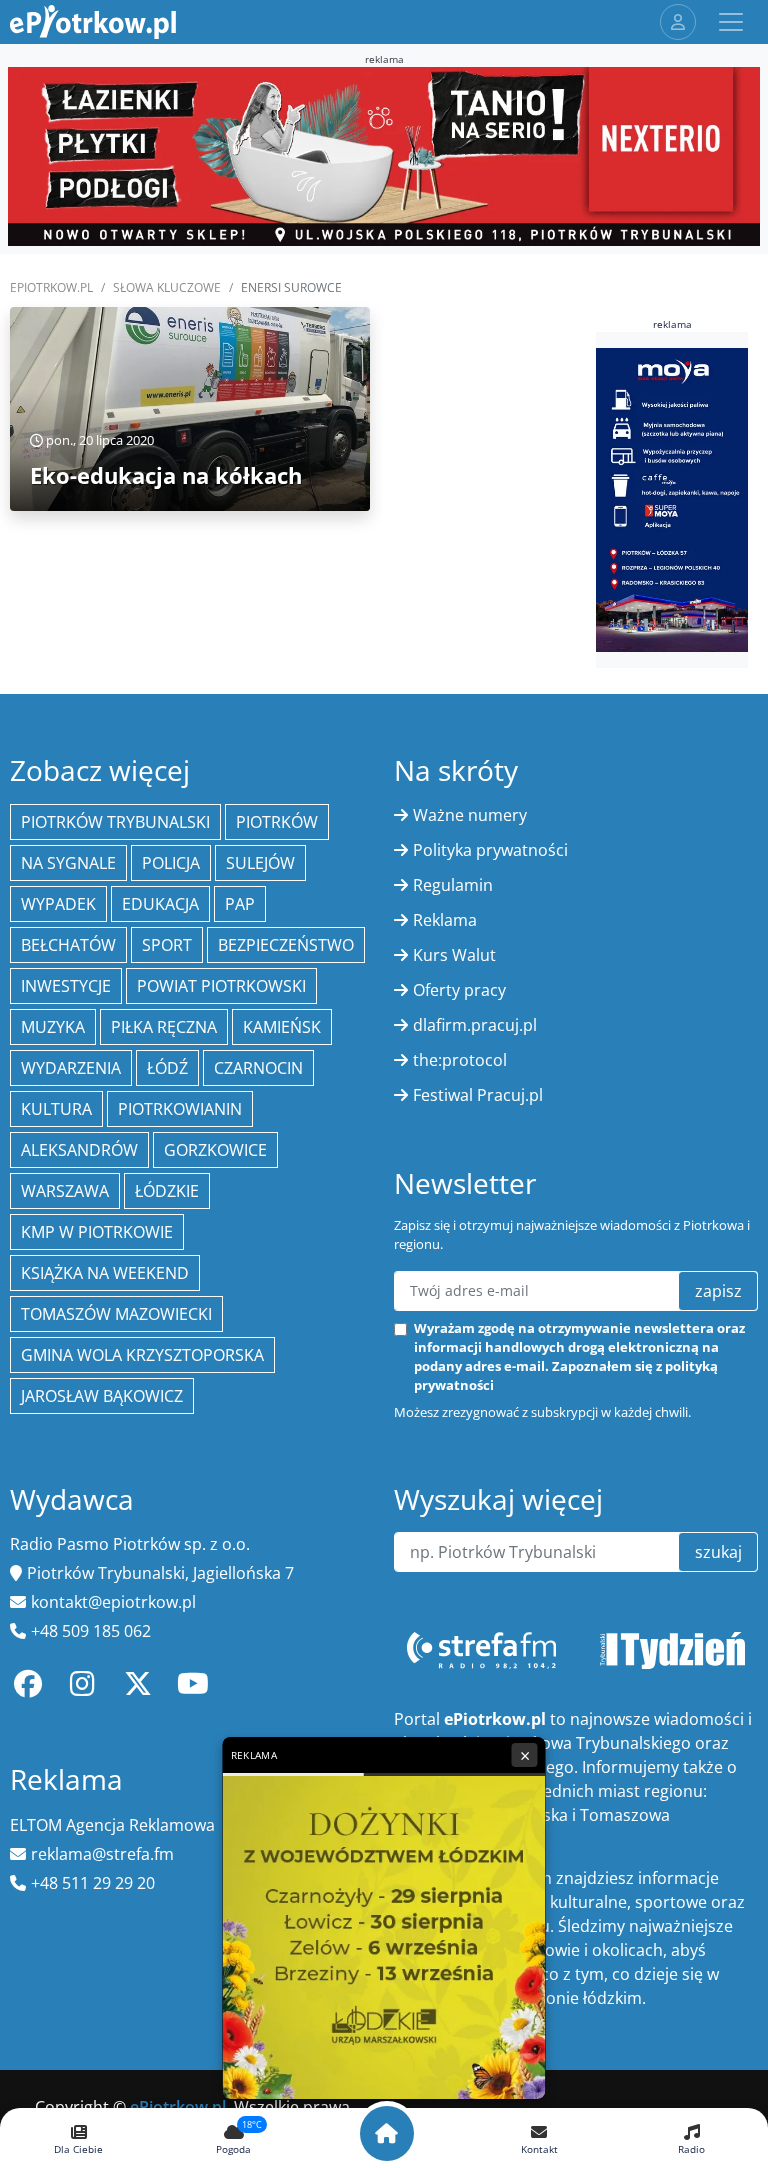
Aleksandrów (79, 1150)
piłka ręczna (164, 1027)
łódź (167, 1068)
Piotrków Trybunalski (115, 822)
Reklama (445, 920)
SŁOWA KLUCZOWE (167, 287)
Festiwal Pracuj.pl (478, 1095)
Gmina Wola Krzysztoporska (142, 1355)
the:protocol (460, 1060)
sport (167, 945)
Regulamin (453, 885)
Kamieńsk (282, 1027)
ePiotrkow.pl (51, 287)
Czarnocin (258, 1068)
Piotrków (277, 822)
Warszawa (65, 1191)
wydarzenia (71, 1068)
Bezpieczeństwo (286, 945)
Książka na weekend (105, 1273)
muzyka (53, 1027)
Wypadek (58, 904)
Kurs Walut (454, 955)
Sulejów (260, 863)
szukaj (718, 1552)
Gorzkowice (215, 1150)
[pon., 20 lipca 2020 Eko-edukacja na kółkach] (190, 407)
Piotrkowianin (180, 1109)
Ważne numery (470, 815)
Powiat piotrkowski (221, 986)
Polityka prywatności (490, 850)
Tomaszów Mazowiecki (116, 1314)
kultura (56, 1109)
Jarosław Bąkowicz (102, 1396)
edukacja (160, 904)
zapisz (718, 1291)
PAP (240, 904)
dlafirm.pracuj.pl (475, 1025)
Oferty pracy (459, 990)
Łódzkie (167, 1191)
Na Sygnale (68, 863)
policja (171, 863)
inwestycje (66, 986)
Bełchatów (68, 945)
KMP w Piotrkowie (97, 1232)
